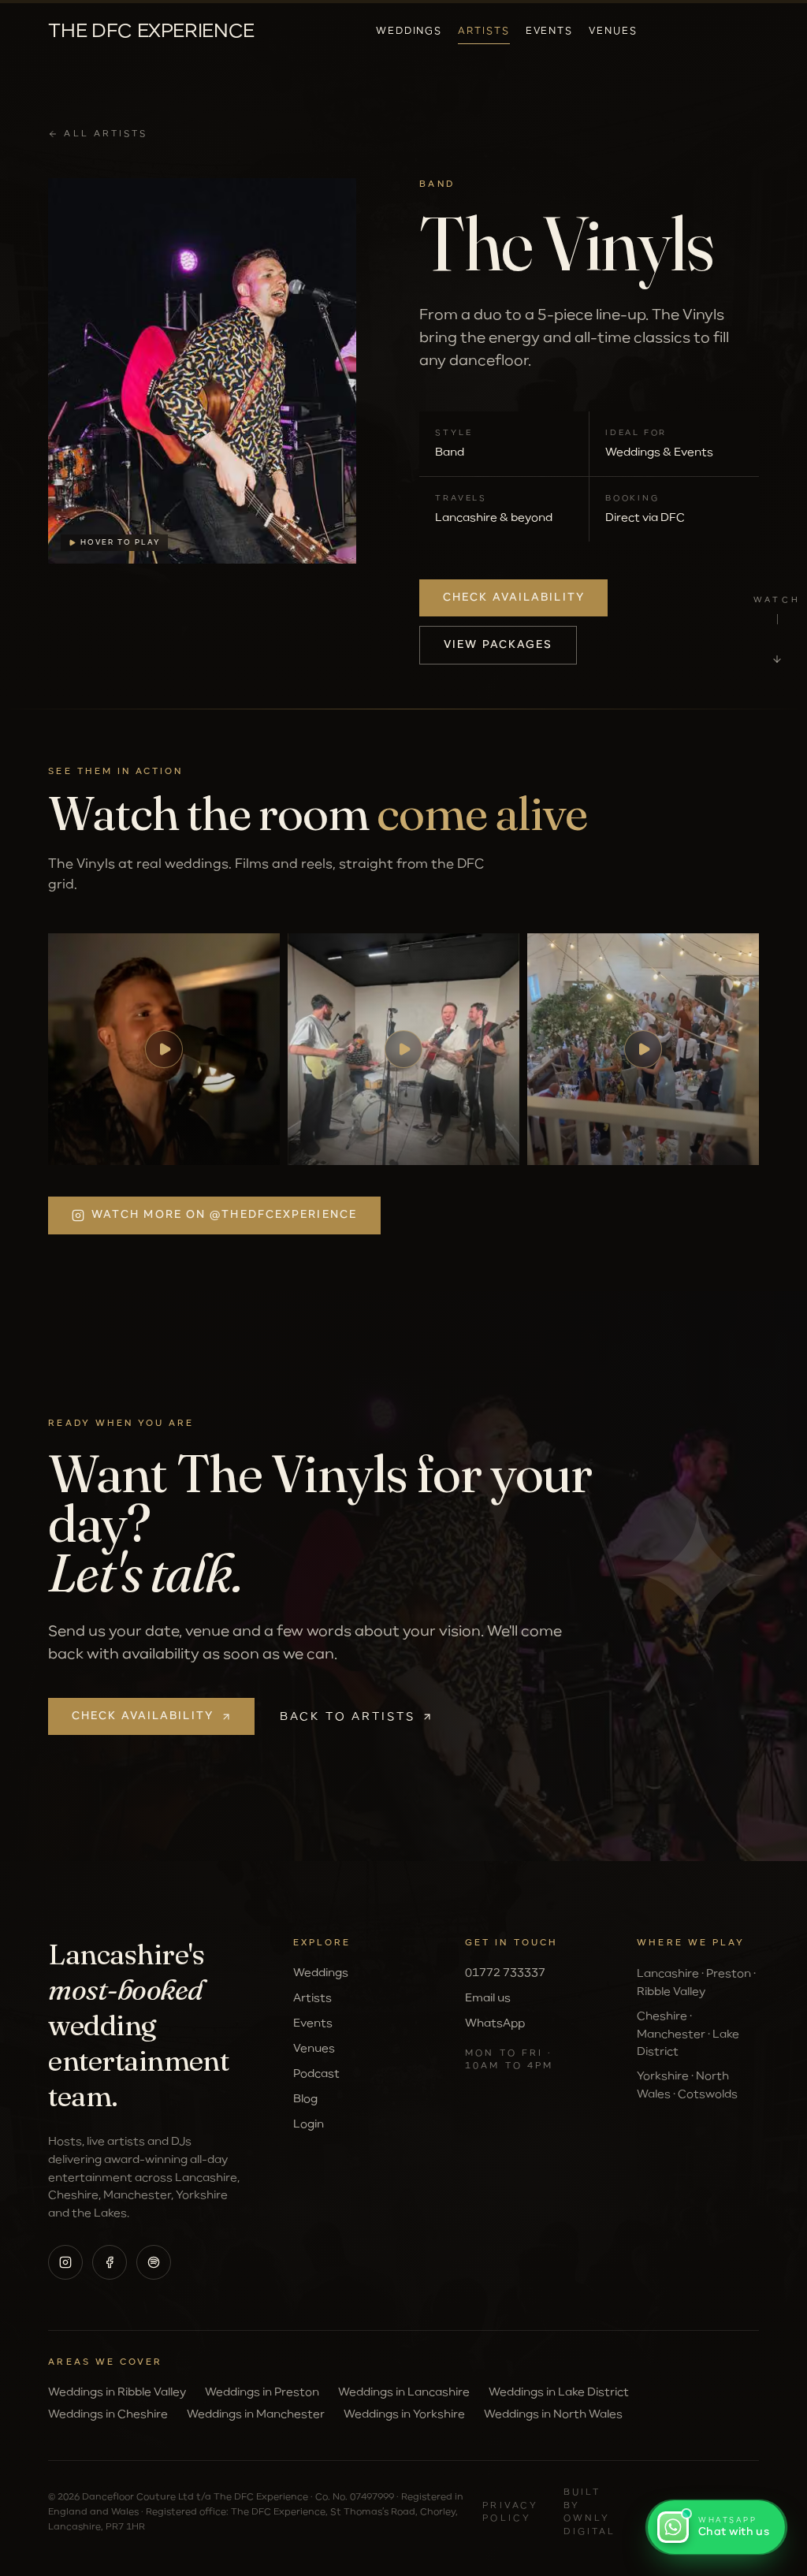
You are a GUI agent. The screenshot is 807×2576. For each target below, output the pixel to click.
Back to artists (348, 1717)
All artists (106, 134)
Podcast (316, 2074)
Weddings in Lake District (559, 2392)
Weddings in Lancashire (404, 2392)
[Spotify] (154, 2262)
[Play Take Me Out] (403, 1049)
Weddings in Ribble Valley (117, 2392)
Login (309, 2124)
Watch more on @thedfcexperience (224, 1215)
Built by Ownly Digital (590, 2512)
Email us (488, 1998)
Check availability (514, 598)
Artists (483, 32)
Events (550, 32)
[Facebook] (110, 2262)
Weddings (409, 32)
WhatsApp (495, 2023)
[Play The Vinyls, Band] (164, 1049)
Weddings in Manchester (256, 2414)
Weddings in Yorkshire (404, 2414)
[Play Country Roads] (643, 1049)
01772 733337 (505, 1973)
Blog (305, 2099)
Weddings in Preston (262, 2392)
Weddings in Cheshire (108, 2414)
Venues (613, 32)
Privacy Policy (510, 2512)
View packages (498, 645)
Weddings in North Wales (553, 2414)
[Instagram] (65, 2262)
